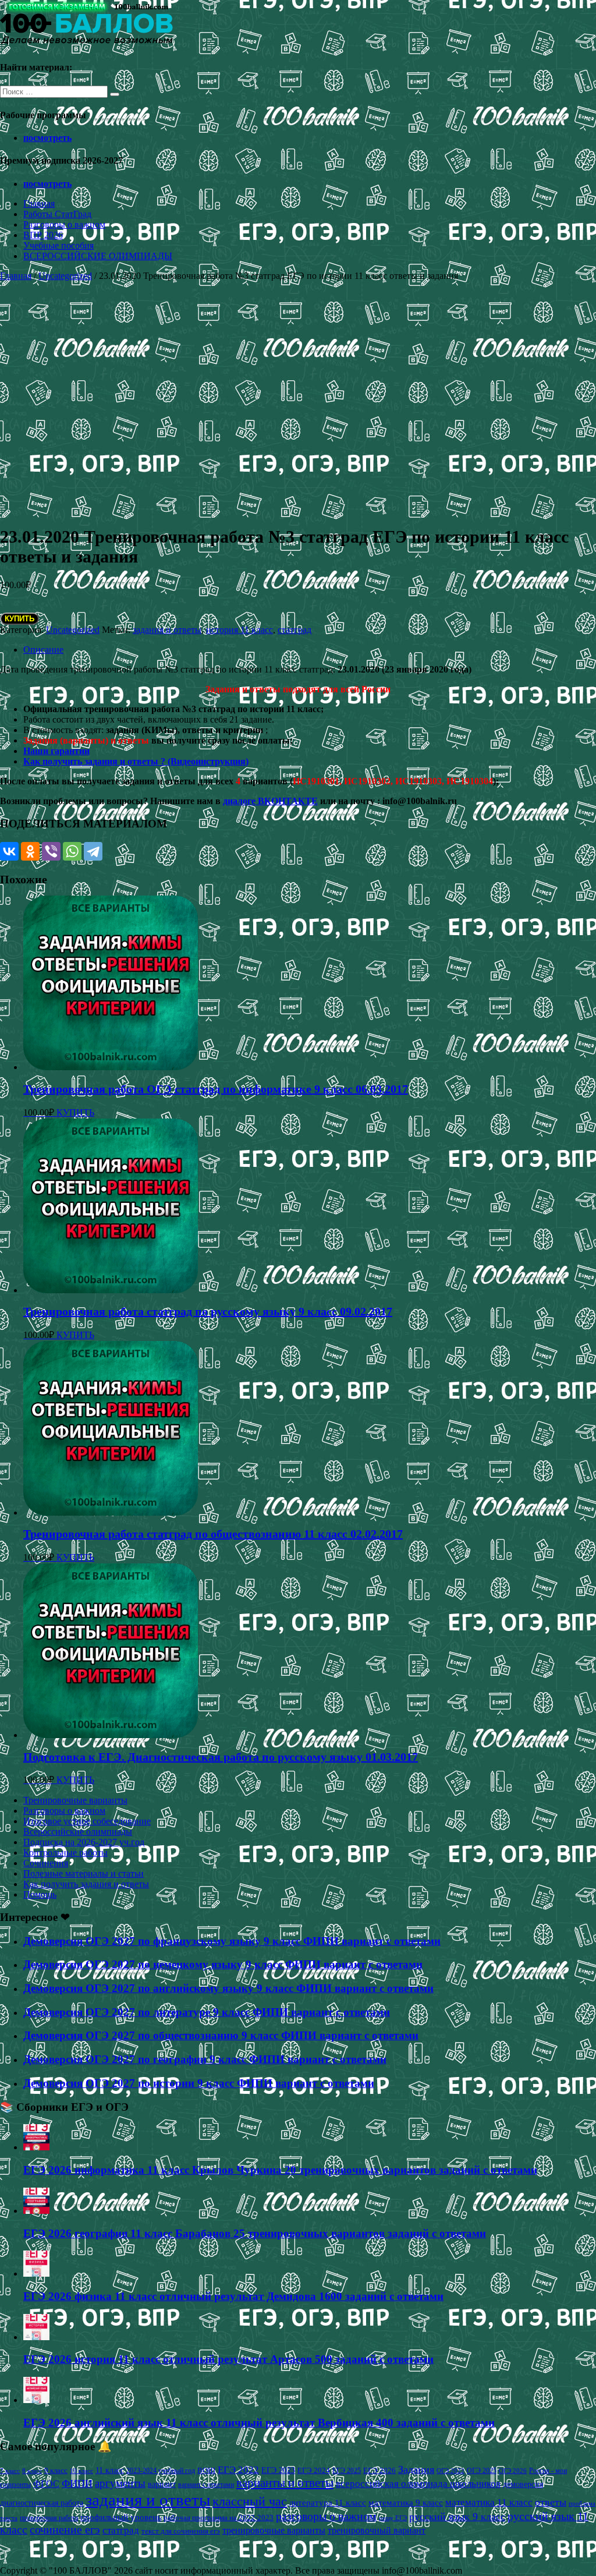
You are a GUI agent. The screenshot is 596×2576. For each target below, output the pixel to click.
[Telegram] (93, 851)
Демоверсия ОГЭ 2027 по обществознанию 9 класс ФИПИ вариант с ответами (221, 2035)
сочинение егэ (65, 2530)
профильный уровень (121, 2517)
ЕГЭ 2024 (314, 2470)
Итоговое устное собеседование (87, 1821)
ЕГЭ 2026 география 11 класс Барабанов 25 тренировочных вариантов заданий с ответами (255, 2233)
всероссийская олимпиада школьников (418, 2484)
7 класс (10, 2471)
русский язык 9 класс (457, 2517)
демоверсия (523, 2484)
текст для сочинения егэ (181, 2531)
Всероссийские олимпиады (78, 1832)
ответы (551, 2502)
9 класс (56, 2470)
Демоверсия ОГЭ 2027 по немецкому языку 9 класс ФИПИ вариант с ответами (223, 1964)
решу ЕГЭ (393, 2518)
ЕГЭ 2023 (278, 2470)
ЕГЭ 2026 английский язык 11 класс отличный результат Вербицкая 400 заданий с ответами (259, 2423)
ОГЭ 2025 (482, 2471)
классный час (250, 2501)
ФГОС (46, 2484)
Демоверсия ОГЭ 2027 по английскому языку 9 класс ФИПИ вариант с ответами (228, 1988)
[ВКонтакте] (9, 851)
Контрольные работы (65, 1853)
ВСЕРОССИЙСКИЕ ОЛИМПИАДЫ (98, 256)
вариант (162, 2484)
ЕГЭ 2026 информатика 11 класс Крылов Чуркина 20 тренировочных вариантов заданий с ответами (280, 2170)
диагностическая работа (42, 2503)
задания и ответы (167, 630)
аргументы (120, 2483)
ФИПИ (77, 2483)
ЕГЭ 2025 (347, 2471)
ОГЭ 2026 (513, 2471)
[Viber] (51, 851)
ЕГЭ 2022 (238, 2469)
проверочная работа (49, 2518)
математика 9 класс (406, 2503)
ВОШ (206, 2471)
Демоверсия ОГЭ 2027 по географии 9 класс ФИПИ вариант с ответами (205, 2059)
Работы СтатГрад (57, 214)
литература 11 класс (328, 2503)
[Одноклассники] (30, 851)
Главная (39, 204)
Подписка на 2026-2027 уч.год (84, 1842)
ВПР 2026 (43, 235)
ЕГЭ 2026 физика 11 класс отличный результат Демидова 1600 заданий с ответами (233, 2296)
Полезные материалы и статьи (84, 1873)
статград (295, 630)
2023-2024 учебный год (161, 2471)
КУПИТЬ (19, 619)
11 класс (110, 2470)
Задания (416, 2469)
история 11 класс (240, 630)
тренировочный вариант (377, 2530)
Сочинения (46, 1863)
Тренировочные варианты (75, 1800)
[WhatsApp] (72, 851)
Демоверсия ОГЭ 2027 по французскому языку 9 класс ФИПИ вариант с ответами (232, 1941)
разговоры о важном (326, 2516)
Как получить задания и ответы (86, 1884)
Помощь (40, 1894)
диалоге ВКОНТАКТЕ (270, 801)
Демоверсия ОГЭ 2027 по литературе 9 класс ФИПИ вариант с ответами (207, 2012)
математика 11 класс (489, 2502)
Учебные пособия (58, 245)
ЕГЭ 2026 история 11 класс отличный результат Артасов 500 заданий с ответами (228, 2359)
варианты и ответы (285, 2483)
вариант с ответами (206, 2485)
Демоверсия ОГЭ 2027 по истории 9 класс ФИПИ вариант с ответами (199, 2083)
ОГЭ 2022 (450, 2471)
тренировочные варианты (274, 2530)
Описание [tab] (43, 650)
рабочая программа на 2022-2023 (219, 2517)
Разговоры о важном (64, 224)
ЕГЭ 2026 (379, 2470)
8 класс (32, 2471)
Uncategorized (65, 276)
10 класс (81, 2471)
